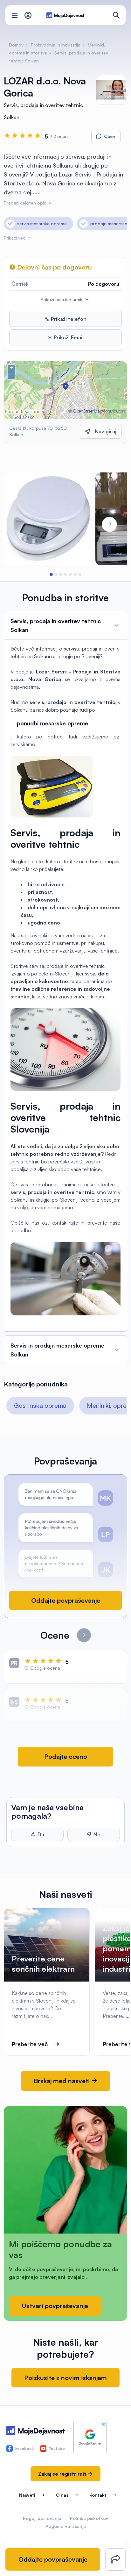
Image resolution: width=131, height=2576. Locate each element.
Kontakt (98, 2495)
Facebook (24, 2448)
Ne (97, 1834)
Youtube (57, 2448)
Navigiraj (106, 431)
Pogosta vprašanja (66, 2526)
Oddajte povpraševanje (66, 1600)
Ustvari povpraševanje (55, 2306)
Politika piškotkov (89, 2518)
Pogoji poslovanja (42, 2518)
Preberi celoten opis (26, 203)
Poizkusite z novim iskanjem (65, 2378)
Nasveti (27, 2495)
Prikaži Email (68, 337)
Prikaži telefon (68, 319)
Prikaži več (15, 238)
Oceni (110, 136)
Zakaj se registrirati (63, 2474)
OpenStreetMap (88, 411)
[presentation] (22, 524)
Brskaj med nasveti (62, 2081)
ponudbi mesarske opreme (52, 723)
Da (41, 1834)
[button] (51, 574)
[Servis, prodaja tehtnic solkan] (47, 519)
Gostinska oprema (40, 1405)
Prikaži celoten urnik (62, 299)
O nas (62, 2495)
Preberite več (30, 2044)
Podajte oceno (66, 1756)
